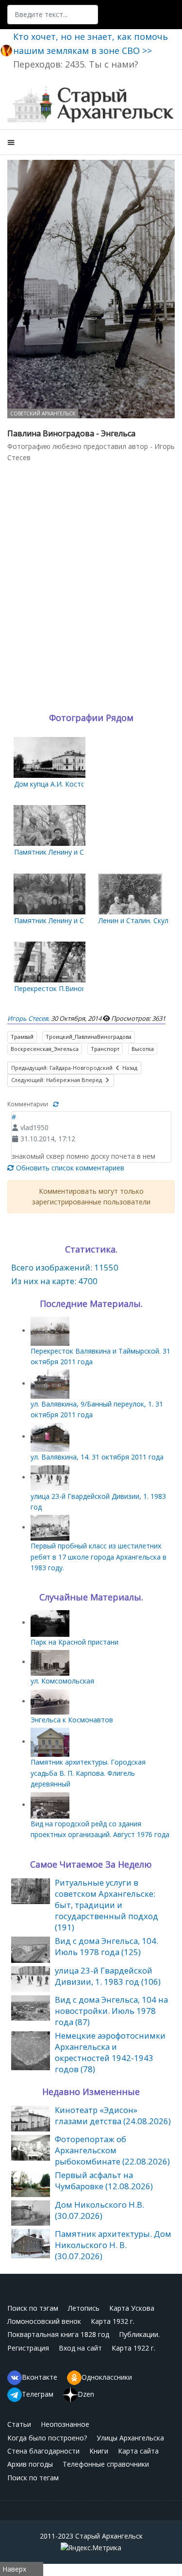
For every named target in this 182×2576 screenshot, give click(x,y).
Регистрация (28, 2348)
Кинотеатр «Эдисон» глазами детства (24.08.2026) (113, 2115)
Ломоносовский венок (44, 2321)
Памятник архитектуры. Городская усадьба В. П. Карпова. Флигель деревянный (88, 1773)
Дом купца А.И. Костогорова (61, 784)
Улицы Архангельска (130, 2438)
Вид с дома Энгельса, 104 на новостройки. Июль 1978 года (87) (111, 2011)
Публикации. (139, 2334)
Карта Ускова (132, 2308)
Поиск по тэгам (33, 2308)
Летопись (84, 2308)
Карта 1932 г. (113, 2321)
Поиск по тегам (33, 2478)
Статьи (19, 2424)
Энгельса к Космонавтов (72, 1720)
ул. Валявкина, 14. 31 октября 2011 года (97, 1457)
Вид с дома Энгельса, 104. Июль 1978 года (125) (107, 1946)
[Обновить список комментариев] (56, 1104)
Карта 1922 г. (133, 2348)
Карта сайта (138, 2451)
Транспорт (105, 1049)
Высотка (143, 1049)
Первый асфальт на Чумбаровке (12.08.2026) (104, 2181)
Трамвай (22, 1037)
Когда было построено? (47, 2438)
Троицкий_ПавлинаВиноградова (89, 1037)
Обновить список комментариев (69, 1168)
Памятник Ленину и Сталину (60, 852)
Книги (99, 2451)
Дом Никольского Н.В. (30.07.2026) (99, 2210)
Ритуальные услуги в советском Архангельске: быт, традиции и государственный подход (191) (107, 1905)
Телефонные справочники (106, 2464)
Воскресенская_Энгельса (45, 1049)
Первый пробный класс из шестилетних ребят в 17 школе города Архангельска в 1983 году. (99, 1557)
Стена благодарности (43, 2451)
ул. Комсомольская (62, 1681)
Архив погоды (30, 2464)
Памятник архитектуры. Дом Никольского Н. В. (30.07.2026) (113, 2245)
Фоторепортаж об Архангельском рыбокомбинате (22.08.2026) (112, 2150)
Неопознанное (65, 2424)
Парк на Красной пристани (74, 1642)
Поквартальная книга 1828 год (58, 2334)
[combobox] (53, 15)
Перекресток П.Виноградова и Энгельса (80, 988)
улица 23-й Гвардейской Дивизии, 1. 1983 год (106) (108, 1976)
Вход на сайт (80, 2348)
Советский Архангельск (43, 413)
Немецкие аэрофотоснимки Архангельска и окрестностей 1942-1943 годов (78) (110, 2052)
